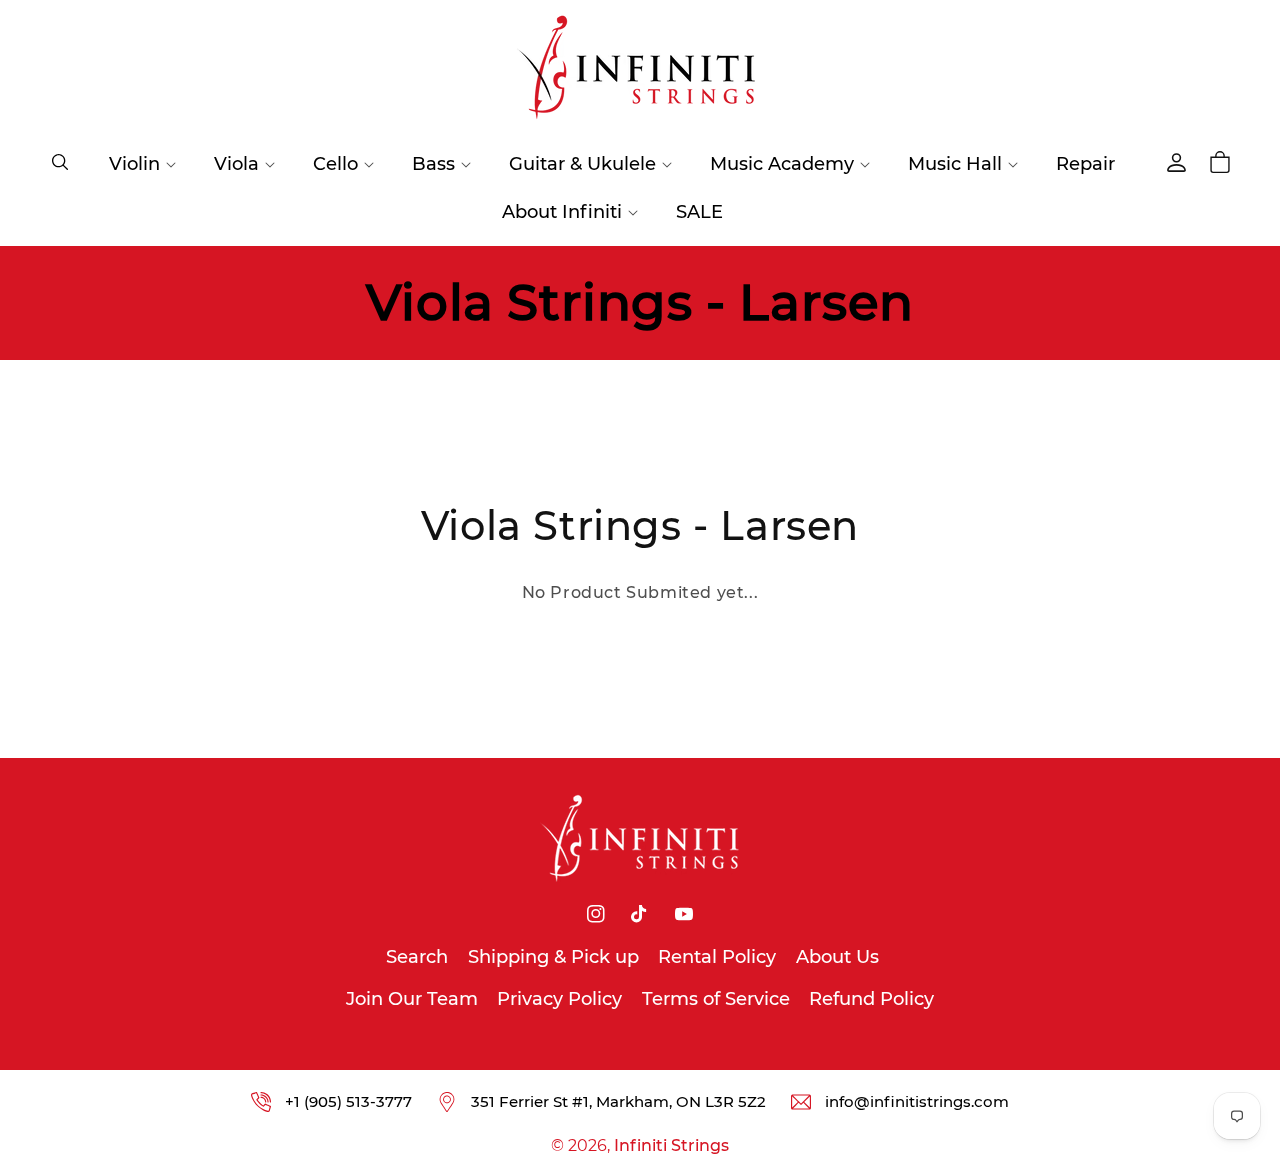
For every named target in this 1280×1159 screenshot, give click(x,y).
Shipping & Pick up (553, 957)
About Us (837, 957)
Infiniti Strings (671, 1145)
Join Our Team (412, 999)
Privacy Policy (559, 999)
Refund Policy (871, 999)
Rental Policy (717, 957)
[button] (60, 162)
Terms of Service (716, 999)
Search (417, 957)
